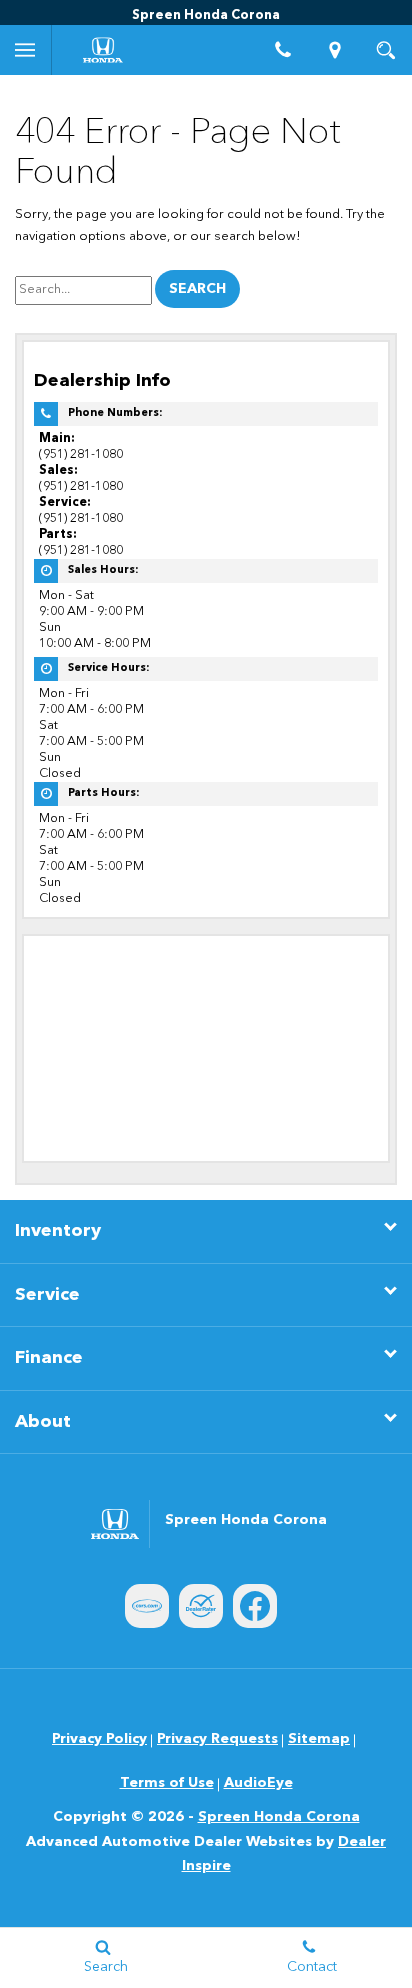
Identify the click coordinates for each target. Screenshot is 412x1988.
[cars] (147, 1606)
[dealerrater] (201, 1606)
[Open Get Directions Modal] (335, 50)
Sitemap (319, 1739)
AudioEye (258, 1783)
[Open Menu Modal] (26, 50)
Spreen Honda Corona (279, 1817)
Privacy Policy (99, 1739)
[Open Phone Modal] (284, 50)
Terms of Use (167, 1783)
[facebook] (255, 1606)
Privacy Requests (217, 1739)
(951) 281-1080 (81, 454)
